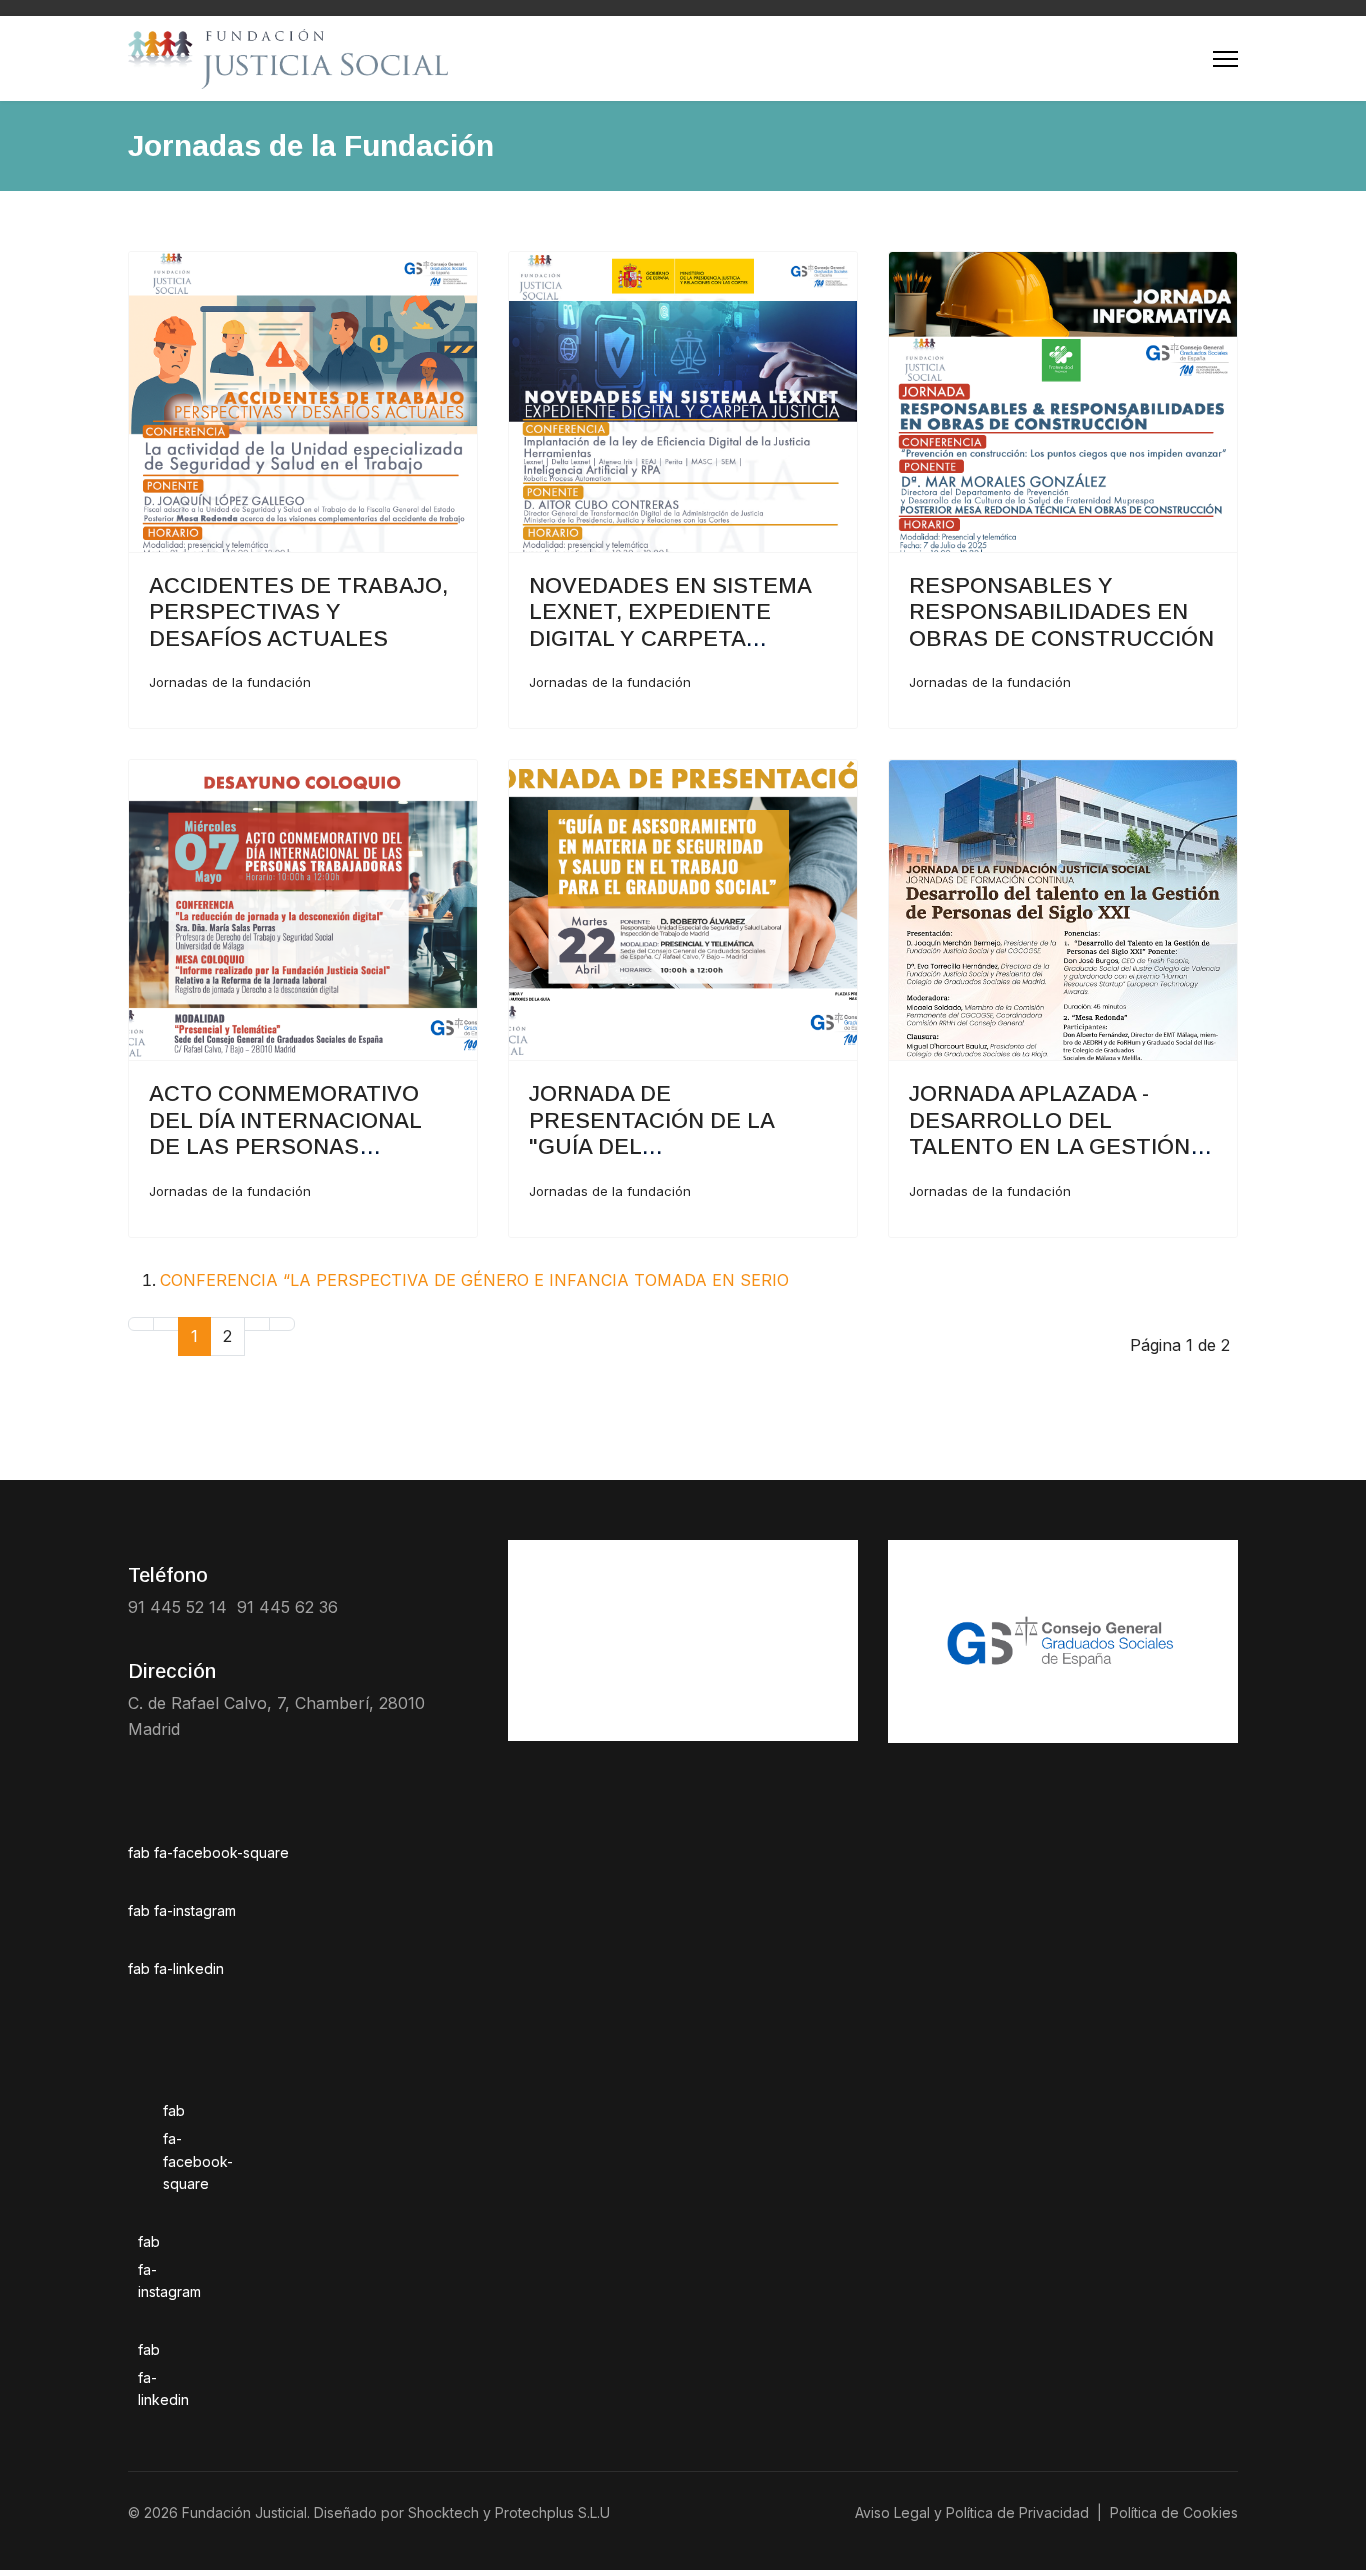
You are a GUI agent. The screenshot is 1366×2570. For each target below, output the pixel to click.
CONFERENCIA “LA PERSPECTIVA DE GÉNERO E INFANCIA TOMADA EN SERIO (474, 1280)
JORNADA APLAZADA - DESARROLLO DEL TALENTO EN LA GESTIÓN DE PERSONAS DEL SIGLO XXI (1051, 1146)
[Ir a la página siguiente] (257, 1324)
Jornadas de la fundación (230, 682)
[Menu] (1225, 58)
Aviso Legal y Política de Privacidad (972, 2512)
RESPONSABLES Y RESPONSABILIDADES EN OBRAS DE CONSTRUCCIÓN (1061, 612)
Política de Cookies (1174, 2512)
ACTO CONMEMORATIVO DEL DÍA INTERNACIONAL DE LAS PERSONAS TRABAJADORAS (285, 1133)
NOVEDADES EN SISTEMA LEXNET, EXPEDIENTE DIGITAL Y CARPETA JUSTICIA (670, 625)
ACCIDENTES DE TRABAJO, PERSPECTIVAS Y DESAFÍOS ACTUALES (298, 612)
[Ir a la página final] (282, 1324)
